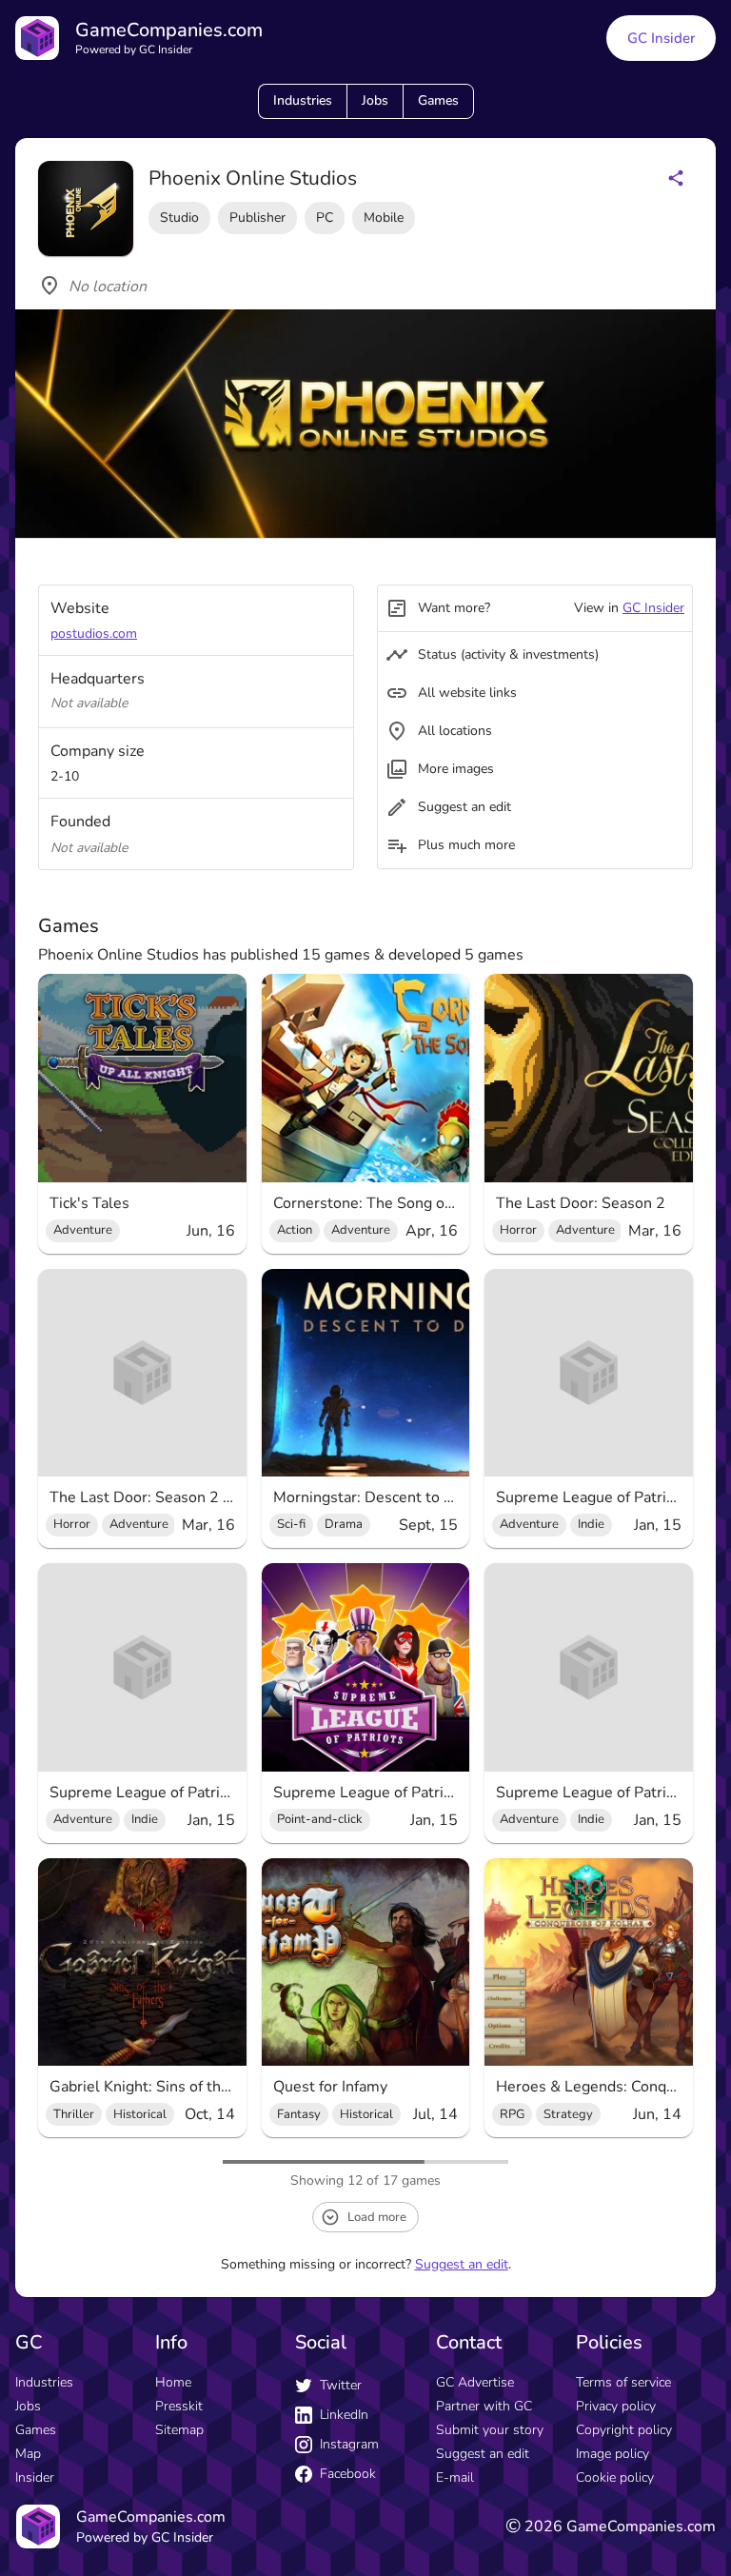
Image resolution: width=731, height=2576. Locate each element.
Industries (303, 100)
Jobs (375, 100)
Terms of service (623, 2382)
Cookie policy (615, 2477)
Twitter (341, 2385)
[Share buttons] (676, 178)
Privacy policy (616, 2406)
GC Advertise (475, 2382)
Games (438, 100)
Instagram (349, 2444)
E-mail (455, 2477)
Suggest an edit (462, 2264)
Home (173, 2382)
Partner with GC (484, 2406)
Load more (377, 2217)
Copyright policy (624, 2430)
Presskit (179, 2406)
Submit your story (490, 2430)
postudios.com (94, 634)
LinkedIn (344, 2415)
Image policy (612, 2454)
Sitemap (179, 2430)
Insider (35, 2477)
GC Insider (661, 38)
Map (28, 2454)
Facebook (348, 2474)
